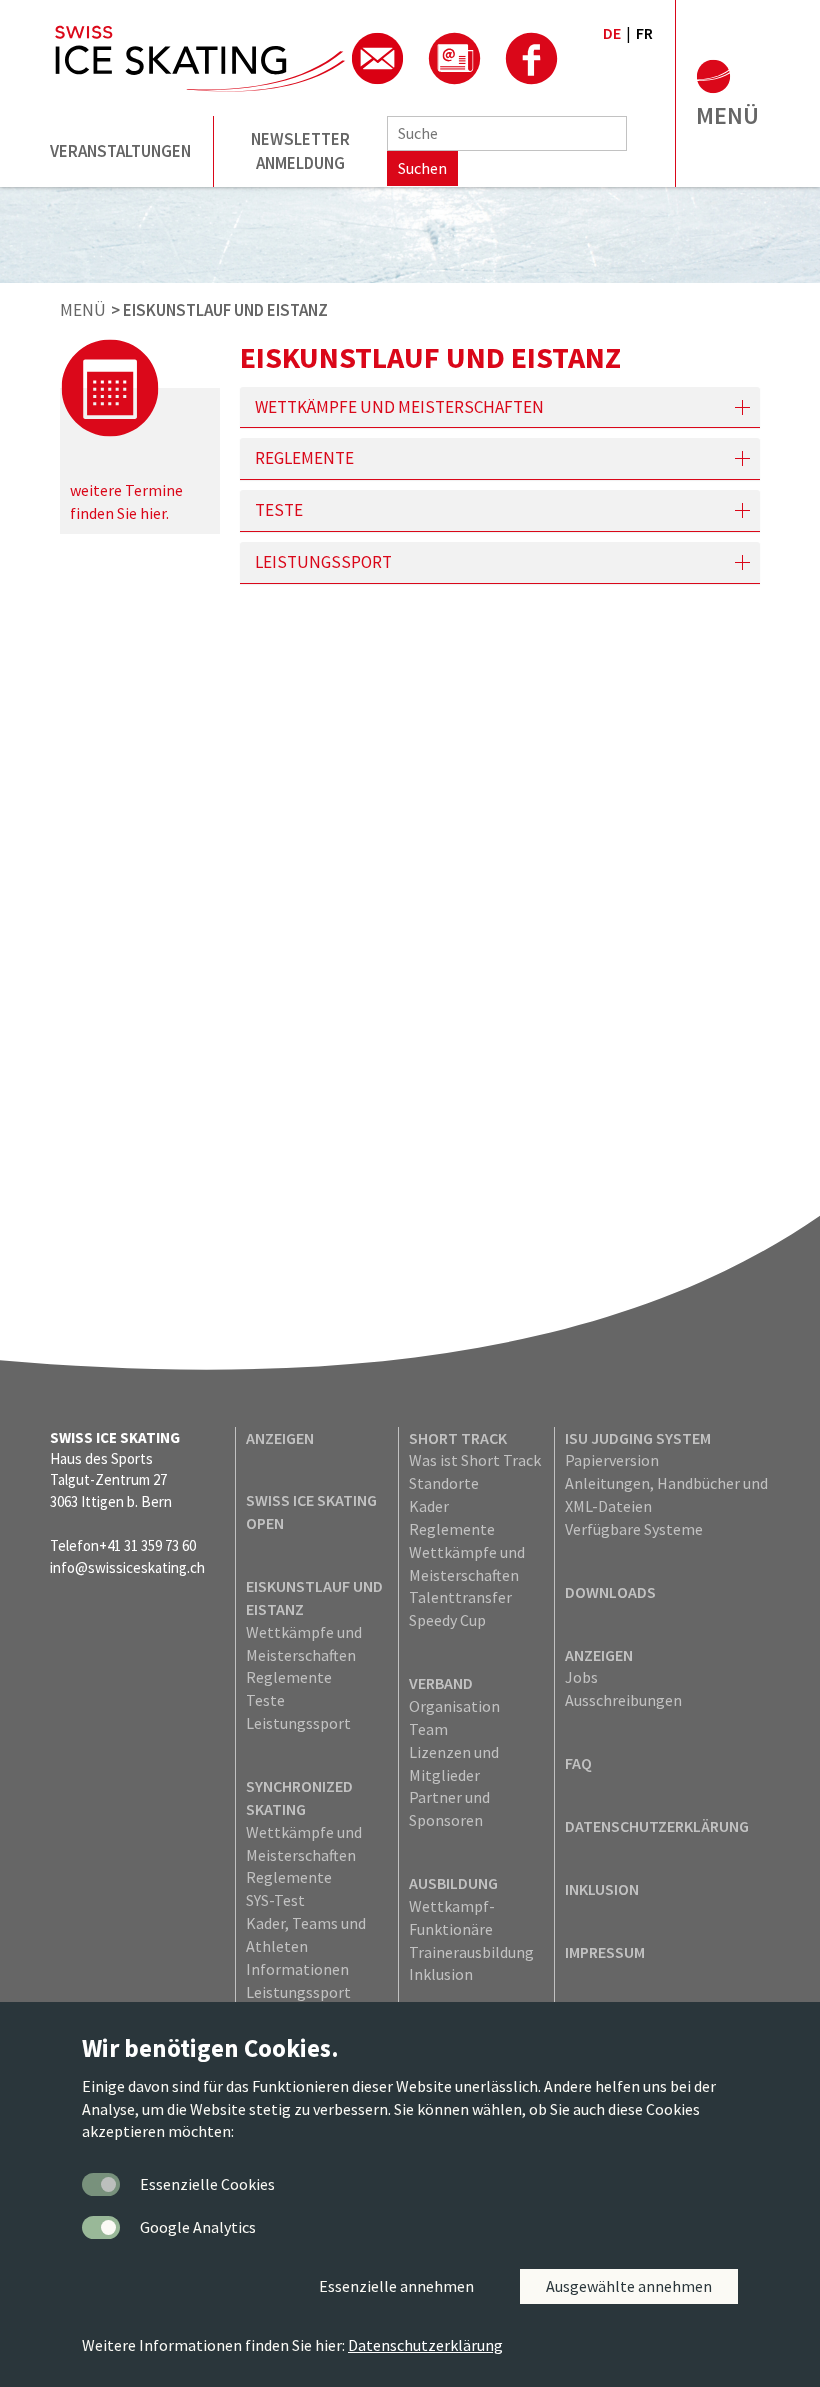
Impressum (605, 1952)
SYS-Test (275, 1900)
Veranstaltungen (120, 151)
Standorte (444, 1483)
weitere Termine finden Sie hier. (126, 501)
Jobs (581, 1677)
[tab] (500, 407)
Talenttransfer (460, 1597)
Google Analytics (198, 2227)
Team (428, 1729)
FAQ (578, 1763)
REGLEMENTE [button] (304, 458)
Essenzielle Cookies (207, 2184)
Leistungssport (298, 1723)
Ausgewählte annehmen (629, 2286)
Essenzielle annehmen (396, 2286)
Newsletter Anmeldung (300, 151)
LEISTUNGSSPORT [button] (323, 562)
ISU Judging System (638, 1438)
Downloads (610, 1592)
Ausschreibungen (623, 1700)
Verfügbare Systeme (634, 1529)
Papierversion (612, 1460)
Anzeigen (280, 1438)
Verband (441, 1683)
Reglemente (289, 1677)
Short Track (458, 1438)
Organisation (454, 1706)
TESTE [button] (279, 510)
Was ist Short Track (475, 1460)
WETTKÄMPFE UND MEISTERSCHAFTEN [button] (399, 407)
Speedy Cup (447, 1620)
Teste (265, 1700)
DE (612, 33)
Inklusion (441, 1974)
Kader (429, 1506)
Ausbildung (453, 1883)
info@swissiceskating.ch (127, 1567)
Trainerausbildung (471, 1952)
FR (644, 33)
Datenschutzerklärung (657, 1826)
